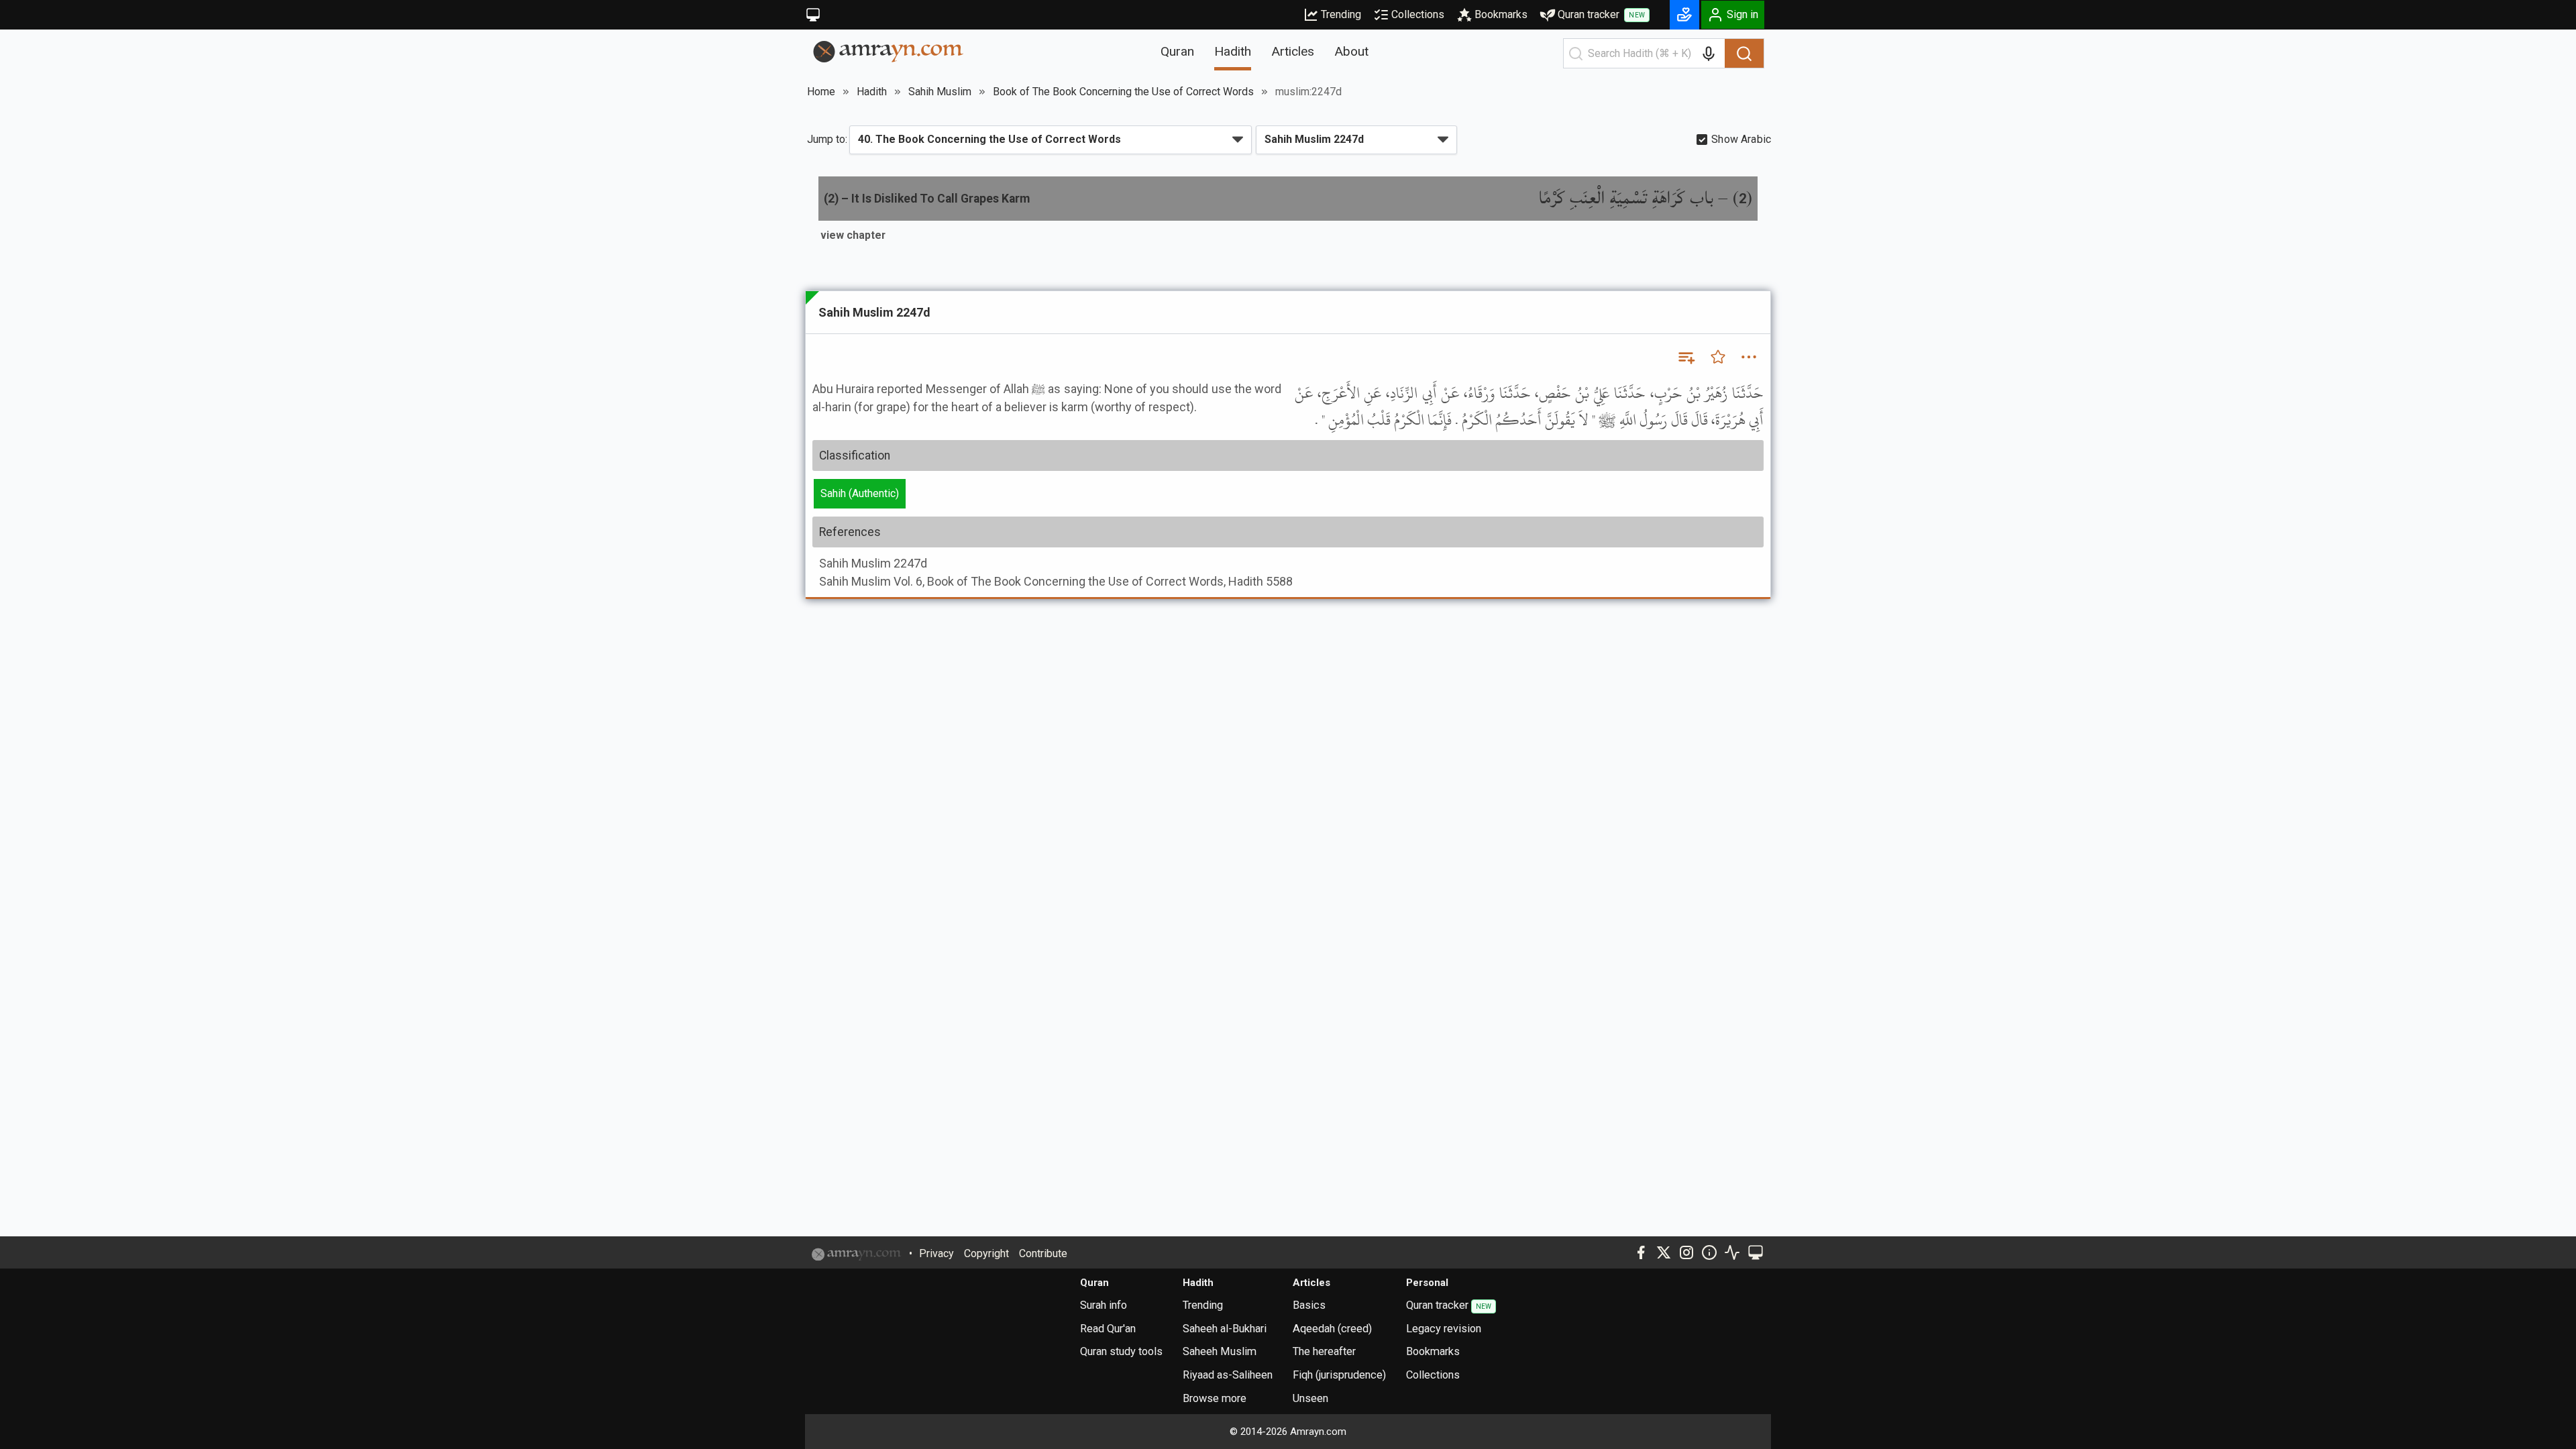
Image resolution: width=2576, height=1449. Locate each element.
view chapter (853, 235)
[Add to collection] (1686, 357)
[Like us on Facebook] (1641, 1252)
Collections (1418, 14)
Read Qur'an (1108, 1329)
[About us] (1709, 1252)
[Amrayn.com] (889, 51)
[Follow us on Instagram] (1686, 1252)
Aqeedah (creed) (1332, 1329)
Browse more (1215, 1398)
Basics (1309, 1305)
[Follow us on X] (1664, 1252)
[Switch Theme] (813, 15)
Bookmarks (1501, 14)
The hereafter (1324, 1351)
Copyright (986, 1253)
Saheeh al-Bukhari (1225, 1329)
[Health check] (1732, 1252)
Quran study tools (1121, 1351)
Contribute (1043, 1253)
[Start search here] (1576, 54)
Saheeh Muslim (1220, 1351)
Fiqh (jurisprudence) (1339, 1375)
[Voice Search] (1709, 54)
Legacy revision (1444, 1329)
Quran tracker (1601, 14)
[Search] (1744, 54)
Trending (1341, 14)
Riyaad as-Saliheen (1228, 1375)
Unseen (1310, 1398)
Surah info (1104, 1305)
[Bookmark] (1718, 357)
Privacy (936, 1253)
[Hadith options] (1749, 357)
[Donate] (1684, 15)
